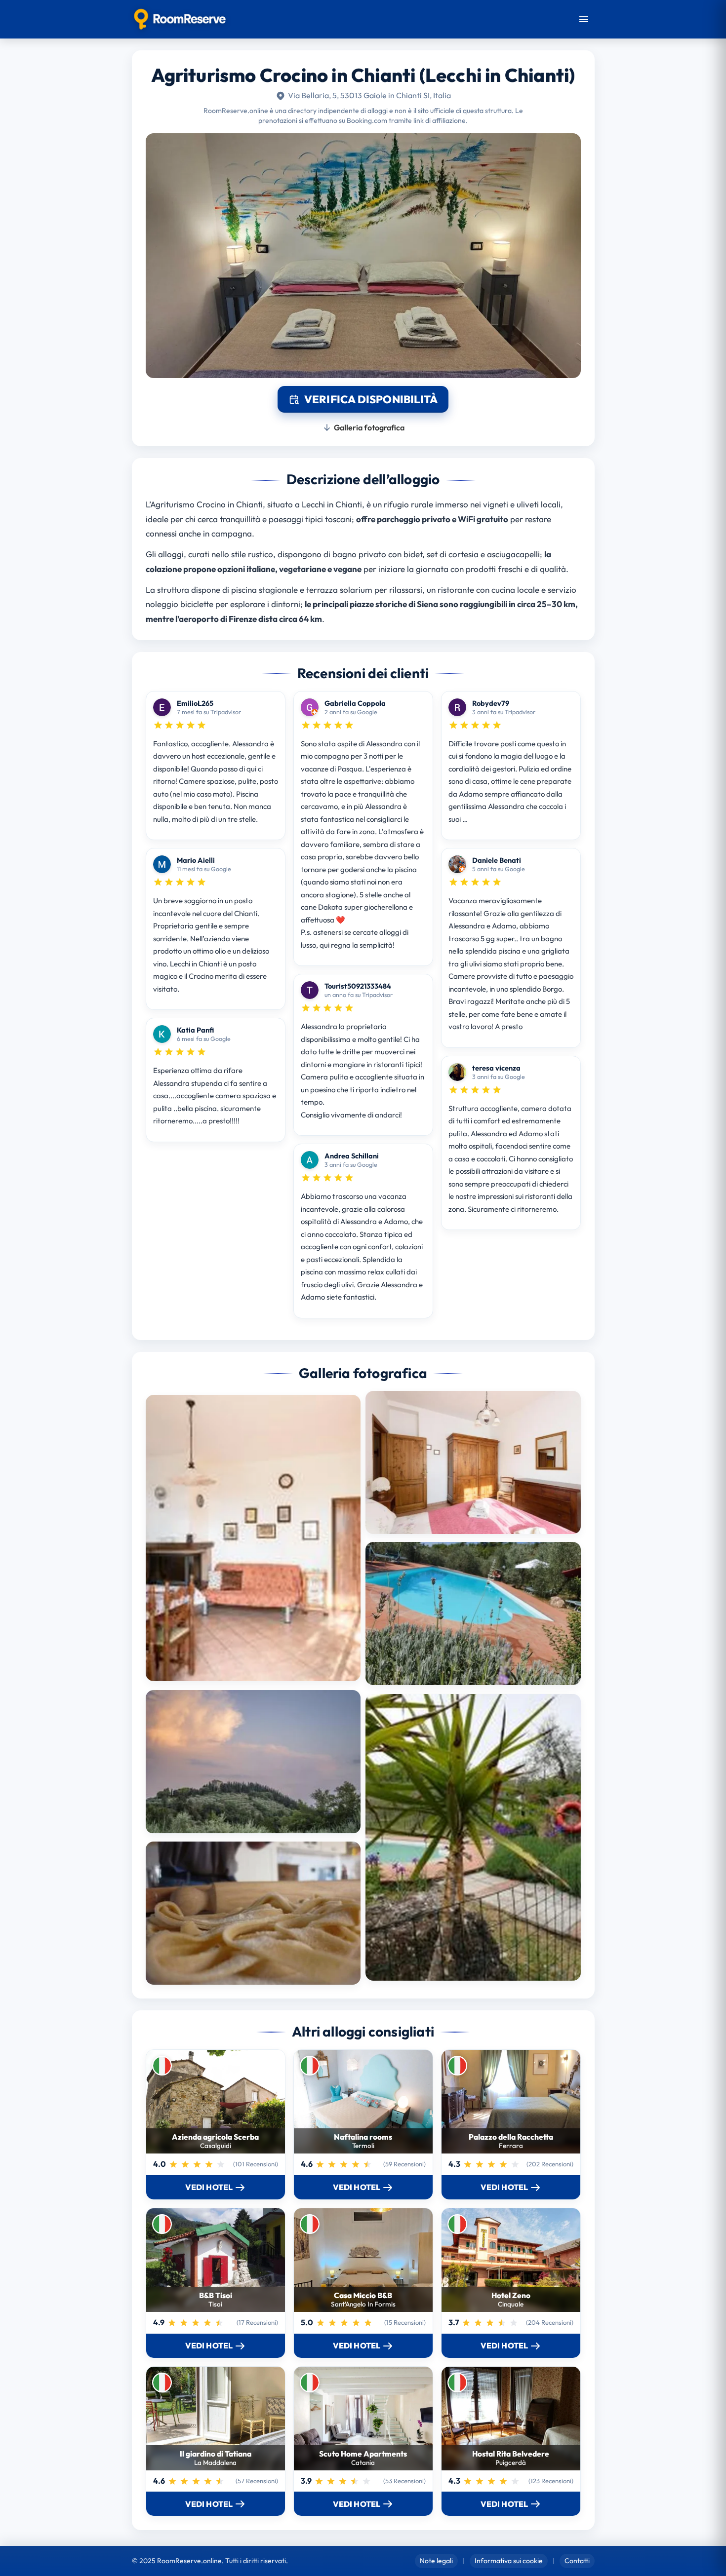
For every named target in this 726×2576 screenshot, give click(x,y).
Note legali (436, 2561)
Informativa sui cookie (509, 2561)
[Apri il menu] (584, 19)
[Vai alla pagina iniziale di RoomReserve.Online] (180, 19)
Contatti (577, 2561)
